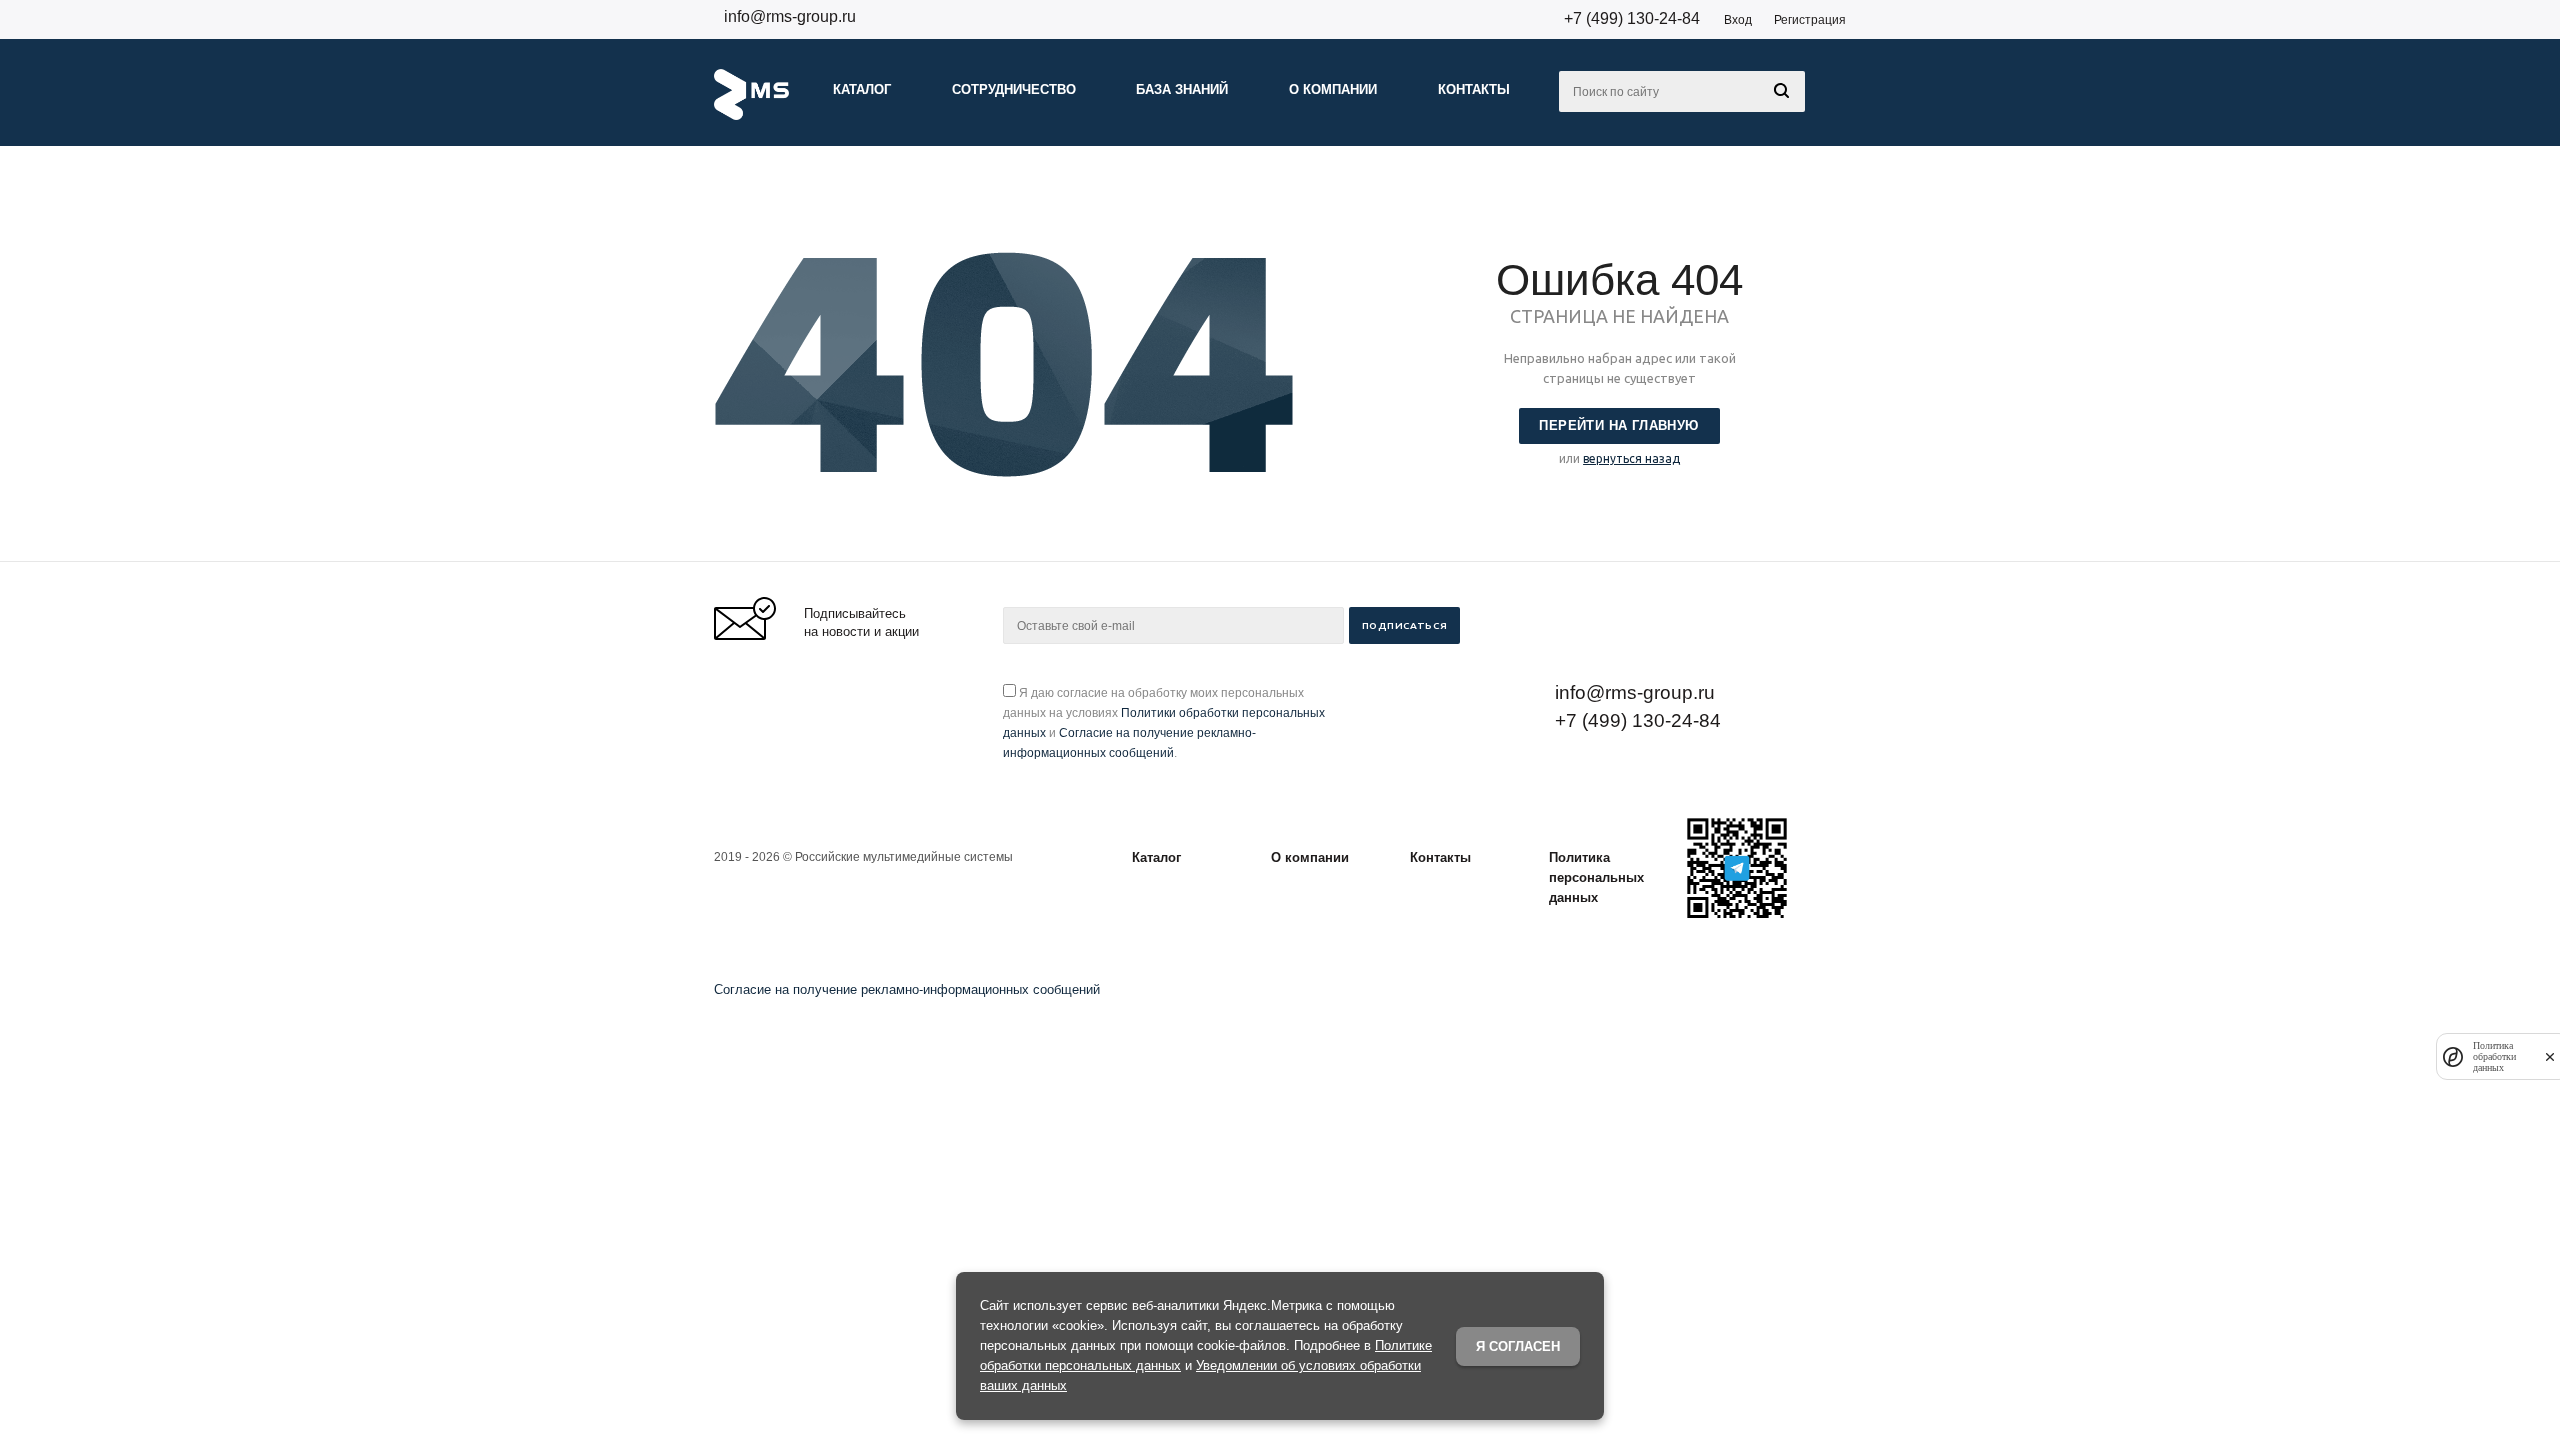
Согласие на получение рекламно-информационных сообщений (907, 989)
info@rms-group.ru (790, 16)
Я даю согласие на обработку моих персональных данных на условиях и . (1164, 723)
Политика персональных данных (1596, 877)
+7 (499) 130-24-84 (1632, 18)
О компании (1310, 857)
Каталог (1156, 857)
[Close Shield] (2550, 1056)
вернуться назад (1631, 458)
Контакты (1440, 857)
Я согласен (1518, 1346)
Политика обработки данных (2494, 1056)
